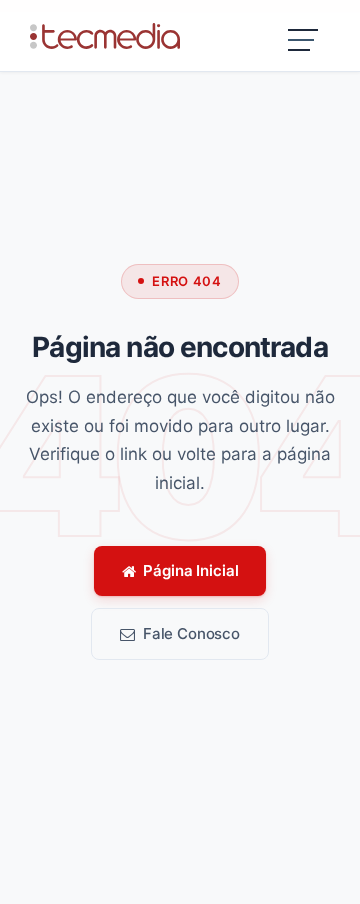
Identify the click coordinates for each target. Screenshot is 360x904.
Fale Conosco (191, 633)
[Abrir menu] (304, 43)
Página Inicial (190, 570)
